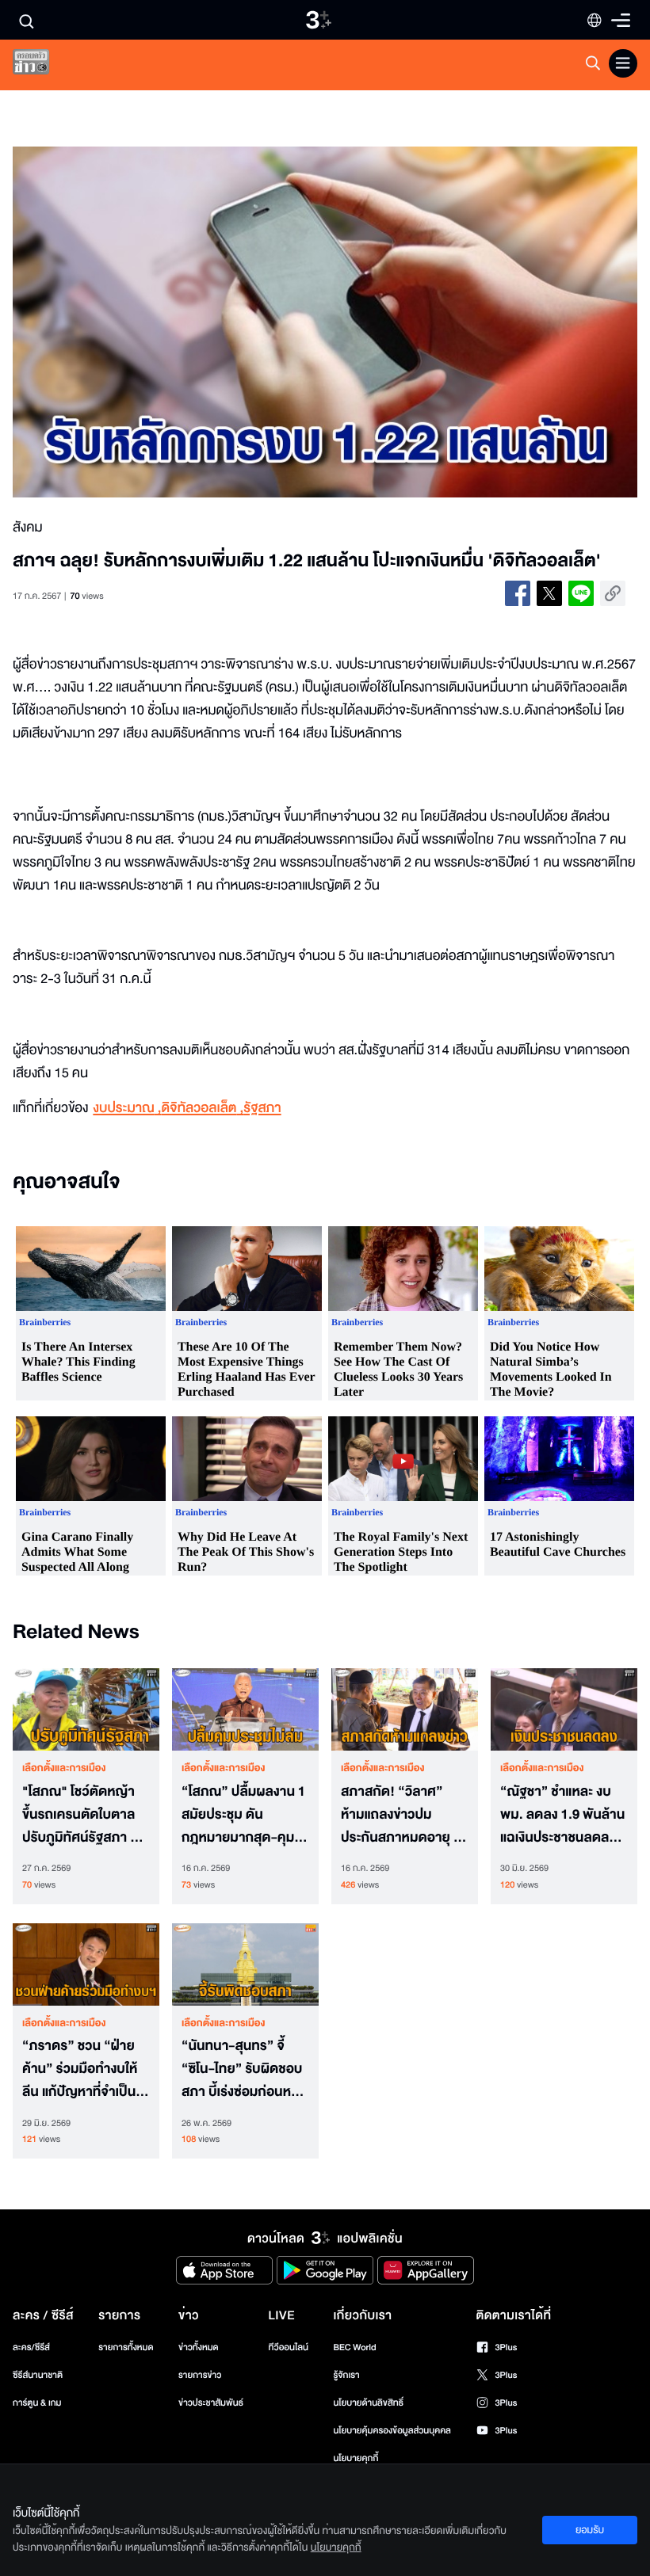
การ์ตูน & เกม (37, 2403)
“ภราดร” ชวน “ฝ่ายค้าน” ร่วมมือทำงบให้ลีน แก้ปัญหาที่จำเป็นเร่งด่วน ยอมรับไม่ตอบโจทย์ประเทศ (84, 2069)
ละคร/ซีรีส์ (31, 2347)
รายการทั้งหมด (126, 2347)
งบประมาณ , (127, 1109)
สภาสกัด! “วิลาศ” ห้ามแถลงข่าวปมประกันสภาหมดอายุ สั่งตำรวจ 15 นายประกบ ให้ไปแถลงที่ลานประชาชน (404, 1815)
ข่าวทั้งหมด (199, 2347)
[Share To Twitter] (549, 593)
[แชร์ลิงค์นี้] (613, 593)
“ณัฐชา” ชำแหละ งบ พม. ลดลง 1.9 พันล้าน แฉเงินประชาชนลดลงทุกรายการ (562, 1815)
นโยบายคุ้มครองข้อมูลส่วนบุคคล (392, 2431)
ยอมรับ (590, 2530)
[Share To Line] (581, 593)
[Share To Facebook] (518, 593)
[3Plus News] (44, 65)
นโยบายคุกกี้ (356, 2458)
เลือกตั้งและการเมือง (64, 1768)
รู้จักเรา (346, 2375)
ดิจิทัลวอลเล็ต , (203, 1109)
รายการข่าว (200, 2375)
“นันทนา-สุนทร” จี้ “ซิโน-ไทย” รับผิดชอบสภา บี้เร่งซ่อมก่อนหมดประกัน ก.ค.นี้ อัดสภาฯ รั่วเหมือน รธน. (245, 2069)
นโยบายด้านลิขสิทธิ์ (368, 2403)
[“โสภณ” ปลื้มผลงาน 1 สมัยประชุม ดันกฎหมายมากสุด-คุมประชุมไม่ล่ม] (245, 1709)
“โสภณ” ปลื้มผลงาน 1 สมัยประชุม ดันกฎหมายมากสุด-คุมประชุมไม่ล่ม (243, 1815)
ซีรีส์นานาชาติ (38, 2375)
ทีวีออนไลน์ (289, 2347)
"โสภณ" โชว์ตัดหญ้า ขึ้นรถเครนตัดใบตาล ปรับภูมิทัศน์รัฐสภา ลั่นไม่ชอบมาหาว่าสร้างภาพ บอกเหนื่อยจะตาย (86, 1815)
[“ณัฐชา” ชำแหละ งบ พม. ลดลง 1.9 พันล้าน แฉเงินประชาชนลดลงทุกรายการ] (564, 1709)
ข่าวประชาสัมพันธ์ (211, 2403)
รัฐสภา (262, 1109)
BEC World (354, 2347)
